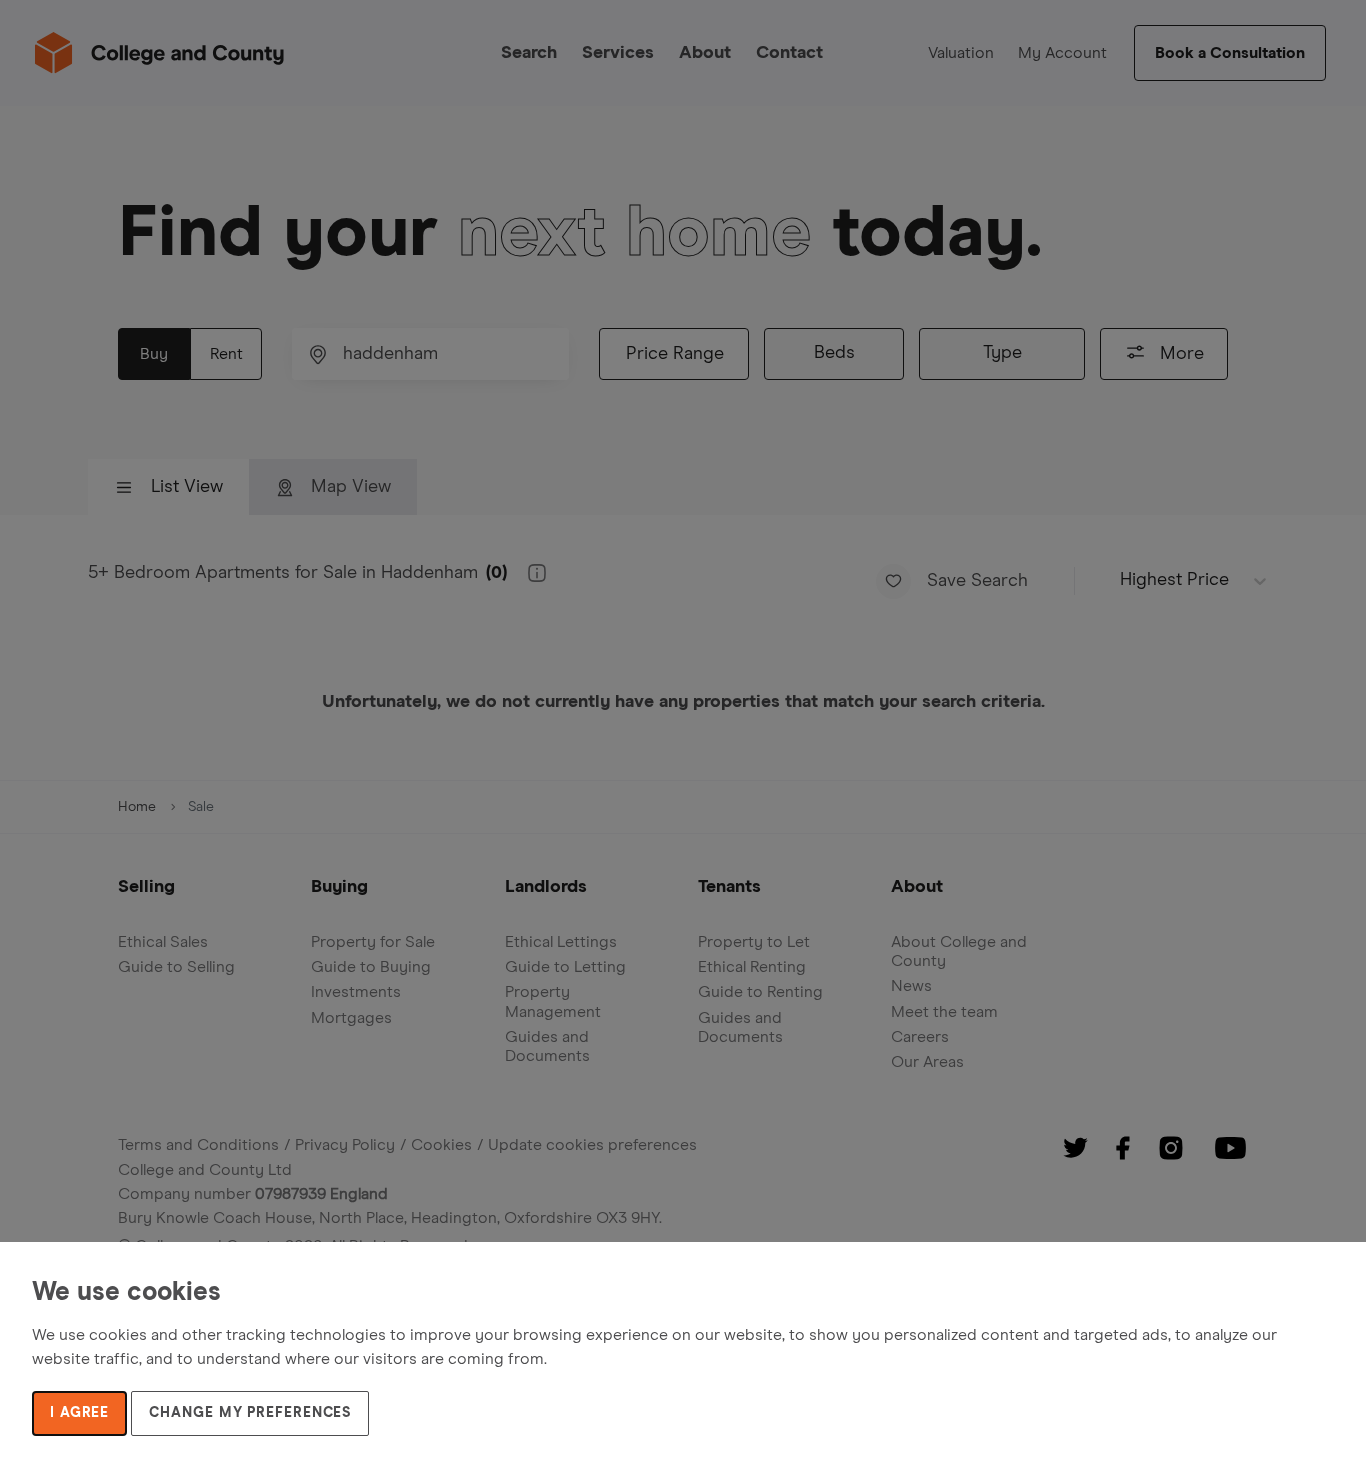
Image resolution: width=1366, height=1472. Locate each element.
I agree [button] (79, 1413)
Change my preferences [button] (250, 1413)
